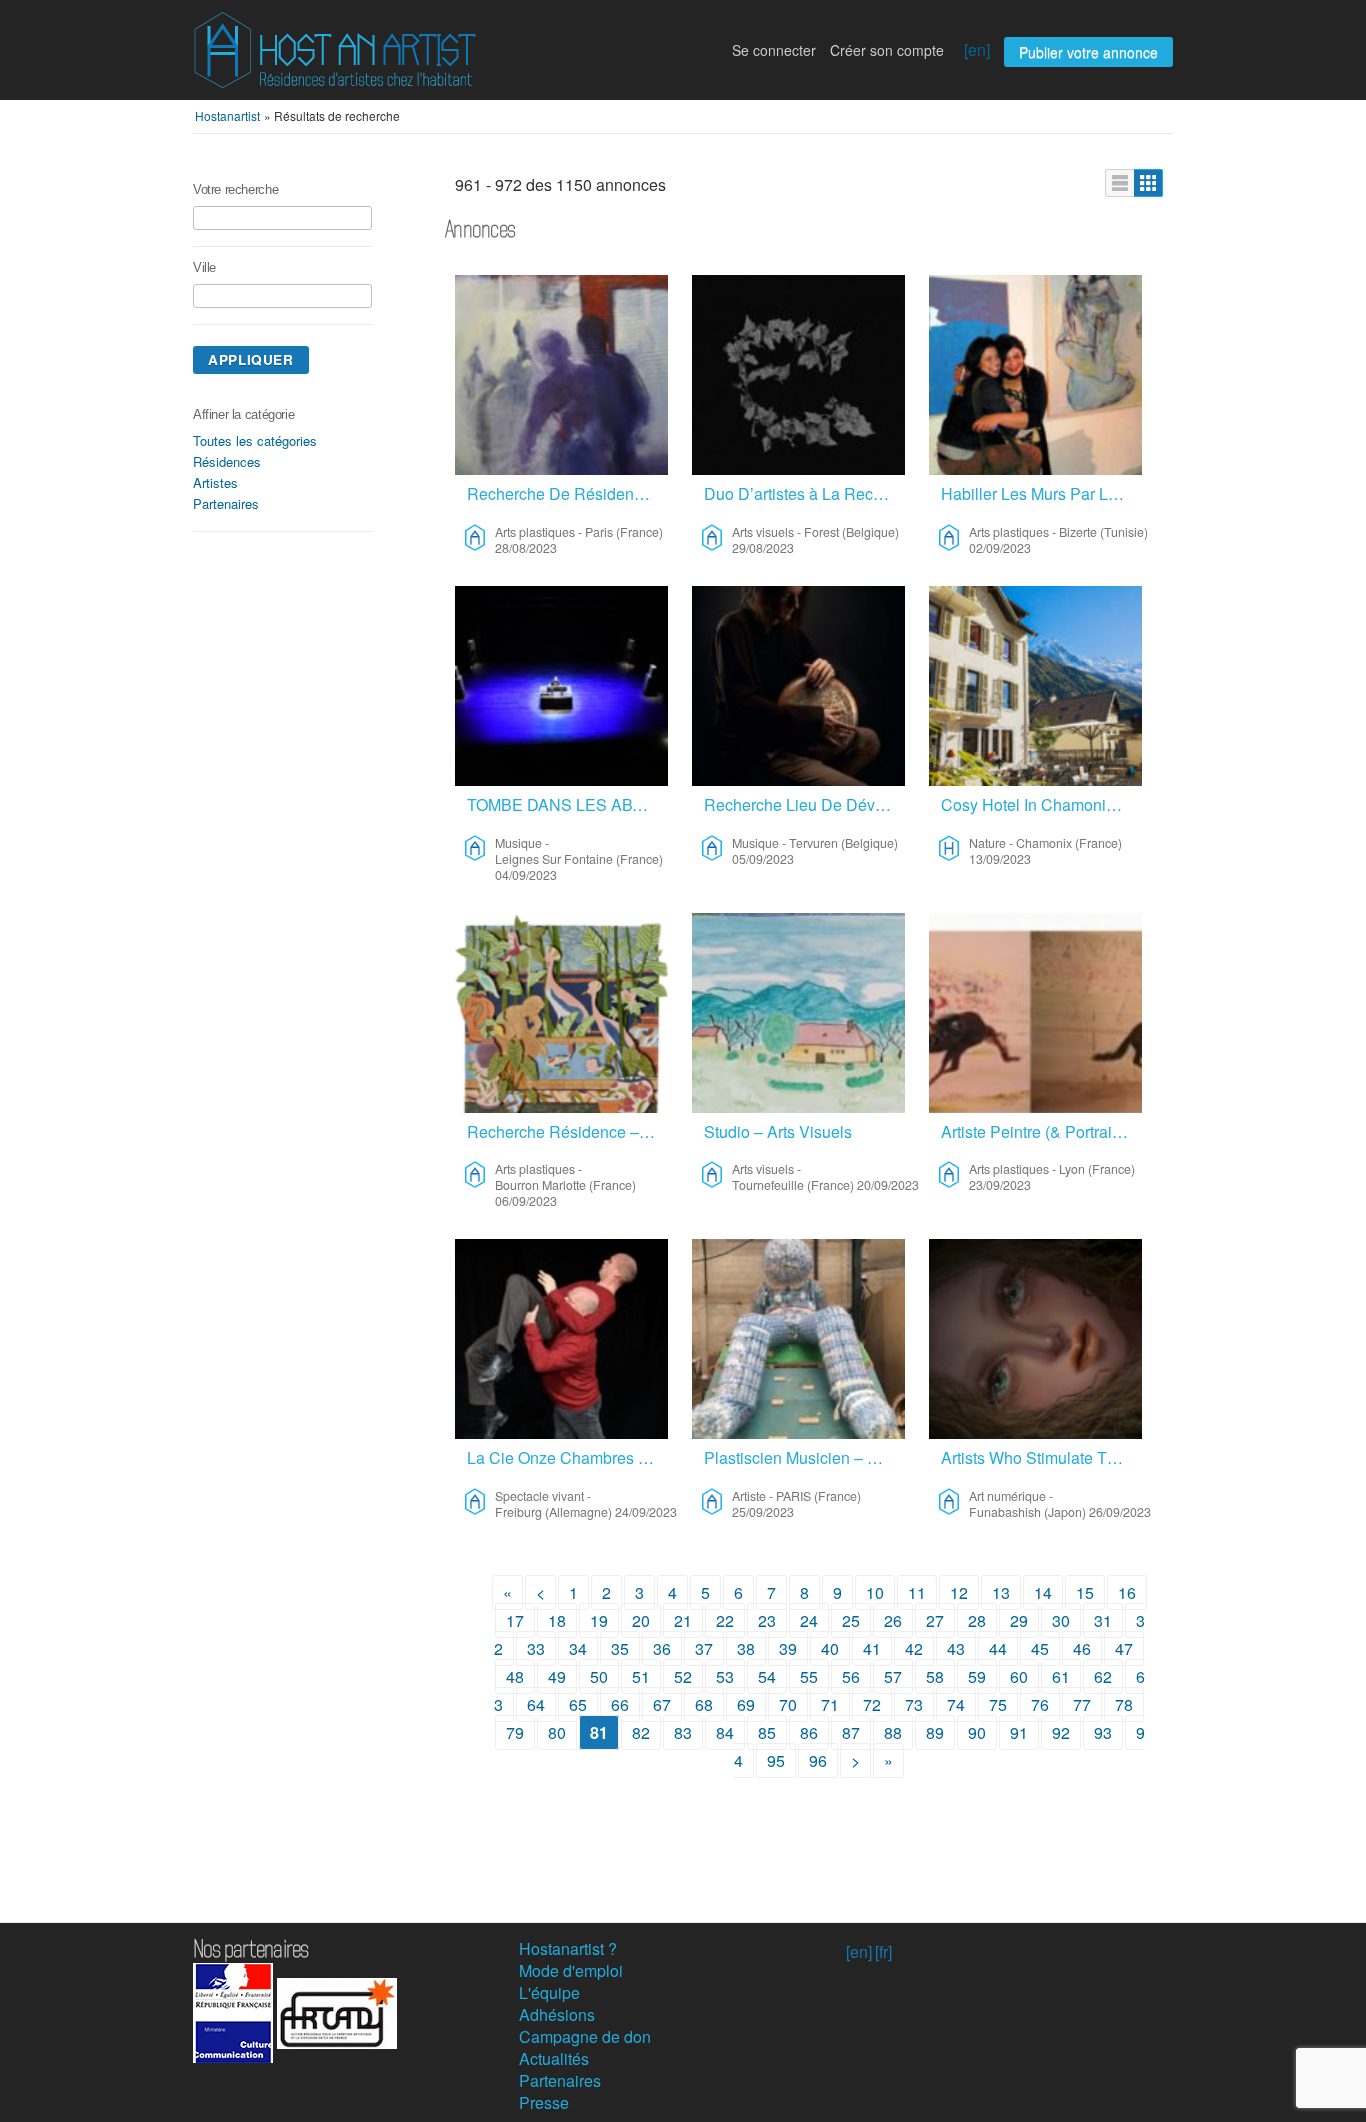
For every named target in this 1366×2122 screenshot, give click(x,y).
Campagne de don (585, 2036)
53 (725, 1676)
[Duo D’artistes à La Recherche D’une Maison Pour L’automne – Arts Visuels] (798, 375)
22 (725, 1620)
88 (893, 1732)
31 (1103, 1620)
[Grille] (1148, 183)
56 (851, 1676)
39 (788, 1648)
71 (830, 1704)
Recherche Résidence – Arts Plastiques (567, 1131)
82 (641, 1732)
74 (956, 1704)
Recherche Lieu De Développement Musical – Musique (804, 804)
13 (1001, 1592)
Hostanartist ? (568, 1948)
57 (893, 1676)
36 (662, 1648)
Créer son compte (887, 50)
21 (683, 1620)
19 (599, 1620)
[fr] (883, 1951)
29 (1019, 1620)
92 (1061, 1732)
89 (935, 1732)
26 (893, 1620)
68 (704, 1704)
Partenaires (226, 503)
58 (935, 1676)
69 (746, 1704)
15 (1085, 1592)
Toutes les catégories (255, 440)
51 (641, 1676)
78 (1124, 1704)
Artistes (215, 482)
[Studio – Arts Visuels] (798, 1013)
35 (620, 1648)
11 (917, 1592)
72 (872, 1704)
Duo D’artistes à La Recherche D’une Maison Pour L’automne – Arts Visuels (804, 493)
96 (818, 1760)
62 (1103, 1676)
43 (956, 1648)
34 (578, 1648)
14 (1043, 1592)
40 (830, 1648)
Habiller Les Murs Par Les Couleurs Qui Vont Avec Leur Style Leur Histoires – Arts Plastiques (1041, 493)
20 (641, 1620)
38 (746, 1648)
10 (875, 1592)
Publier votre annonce (1088, 52)
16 (1127, 1592)
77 (1082, 1704)
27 (935, 1620)
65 (578, 1704)
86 (809, 1732)
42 (914, 1648)
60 (1019, 1676)
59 (977, 1676)
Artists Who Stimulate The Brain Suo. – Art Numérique (1041, 1457)
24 (809, 1620)
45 (1040, 1648)
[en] (977, 49)
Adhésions (557, 2014)
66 (620, 1704)
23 (767, 1620)
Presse (544, 2102)
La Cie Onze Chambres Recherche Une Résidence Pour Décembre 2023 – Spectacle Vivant (567, 1457)
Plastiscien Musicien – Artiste (804, 1457)
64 (536, 1704)
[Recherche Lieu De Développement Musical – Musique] (798, 686)
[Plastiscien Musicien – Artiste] (798, 1339)
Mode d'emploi (571, 1970)
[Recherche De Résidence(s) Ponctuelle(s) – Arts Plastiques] (561, 375)
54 (767, 1676)
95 (776, 1760)
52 (683, 1676)
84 (725, 1732)
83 (683, 1732)
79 (515, 1732)
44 (998, 1648)
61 (1061, 1676)
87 (851, 1732)
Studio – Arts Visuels (778, 1131)
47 (1124, 1648)
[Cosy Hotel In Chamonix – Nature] (1035, 686)
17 (515, 1620)
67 (662, 1704)
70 (788, 1704)
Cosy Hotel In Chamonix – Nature (1041, 804)
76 (1040, 1704)
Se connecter (774, 50)
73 (914, 1704)
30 (1061, 1620)
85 (767, 1732)
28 (977, 1620)
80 (557, 1732)
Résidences (227, 461)
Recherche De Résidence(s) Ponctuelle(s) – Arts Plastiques (567, 493)
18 (557, 1620)
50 (599, 1676)
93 (1103, 1732)
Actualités (554, 2058)
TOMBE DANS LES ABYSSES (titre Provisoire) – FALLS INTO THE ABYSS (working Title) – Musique (567, 804)
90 (977, 1732)
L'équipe (549, 1992)
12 (959, 1592)
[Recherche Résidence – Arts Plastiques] (561, 1013)
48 (515, 1676)
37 (704, 1648)
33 (536, 1648)
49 (557, 1676)
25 (851, 1620)
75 (998, 1704)
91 (1019, 1732)
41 (872, 1648)
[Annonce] (1120, 183)
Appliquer (251, 359)
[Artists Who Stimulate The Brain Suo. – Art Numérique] (1035, 1339)
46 (1082, 1648)
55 (809, 1676)
